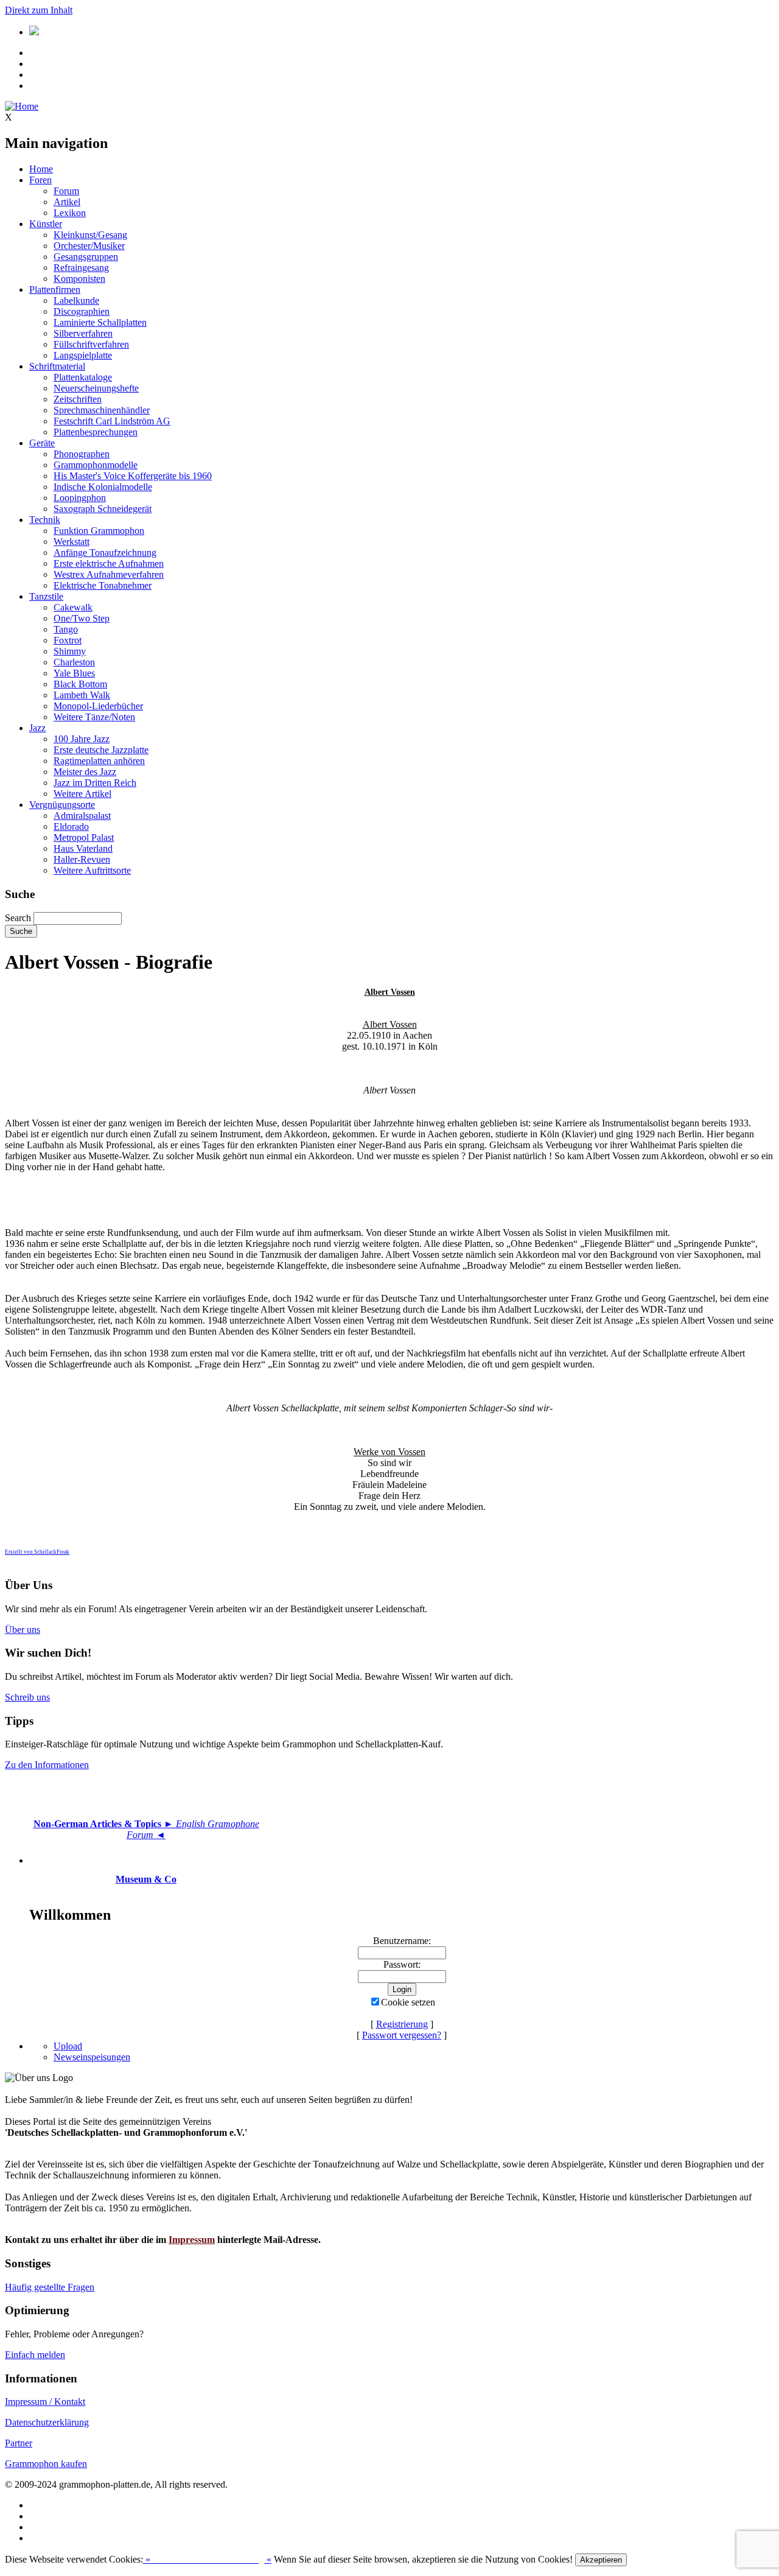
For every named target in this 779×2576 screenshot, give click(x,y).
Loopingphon (80, 498)
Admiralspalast (82, 816)
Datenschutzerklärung (47, 2422)
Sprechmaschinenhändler (102, 410)
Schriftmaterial (57, 366)
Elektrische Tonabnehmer (103, 585)
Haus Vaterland (83, 848)
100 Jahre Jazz (82, 739)
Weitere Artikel (82, 794)
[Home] (22, 106)
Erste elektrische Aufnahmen (109, 563)
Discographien (82, 311)
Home (41, 169)
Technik (45, 520)
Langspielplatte (83, 355)
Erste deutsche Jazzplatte (101, 750)
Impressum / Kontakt (45, 2402)
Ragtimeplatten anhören (99, 761)
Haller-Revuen (82, 859)
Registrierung (402, 2024)
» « (207, 2559)
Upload (68, 2046)
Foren (40, 180)
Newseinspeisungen (92, 2057)
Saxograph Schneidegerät (103, 509)
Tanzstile (46, 596)
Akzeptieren (601, 2560)
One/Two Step (82, 618)
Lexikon (70, 213)
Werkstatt (72, 542)
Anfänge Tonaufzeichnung (105, 553)
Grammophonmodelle (96, 465)
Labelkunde (76, 300)
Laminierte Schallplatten (100, 322)
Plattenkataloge (83, 377)
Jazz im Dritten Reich (95, 783)
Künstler (46, 224)
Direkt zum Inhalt (39, 10)
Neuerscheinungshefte (96, 388)
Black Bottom (80, 684)
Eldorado (71, 826)
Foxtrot (68, 640)
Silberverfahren (83, 333)
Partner (19, 2443)
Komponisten (79, 279)
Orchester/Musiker (89, 246)
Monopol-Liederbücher (98, 706)
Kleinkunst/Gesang (90, 235)
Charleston (74, 662)
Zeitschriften (78, 399)
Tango (66, 629)
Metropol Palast (84, 837)
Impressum (192, 2240)
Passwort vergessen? (402, 2035)
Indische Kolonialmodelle (103, 487)
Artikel (67, 202)
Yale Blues (74, 673)
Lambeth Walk (82, 695)
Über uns (23, 1630)
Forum (66, 191)
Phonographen (82, 454)
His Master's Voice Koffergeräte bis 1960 (133, 476)
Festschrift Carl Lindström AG (112, 421)
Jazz (37, 728)
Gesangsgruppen (86, 257)
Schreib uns (27, 1697)
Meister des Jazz (85, 772)
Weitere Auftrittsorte (92, 870)
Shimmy (70, 651)
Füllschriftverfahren (91, 344)
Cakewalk (73, 607)
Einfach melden (35, 2355)
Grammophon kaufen (46, 2464)
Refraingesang (81, 268)
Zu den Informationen (47, 1765)
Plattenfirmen (55, 290)
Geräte (42, 443)
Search (18, 918)
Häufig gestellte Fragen (50, 2287)
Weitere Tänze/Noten (94, 717)
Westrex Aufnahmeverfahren (109, 574)
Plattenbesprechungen (96, 432)
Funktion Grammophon (99, 531)
